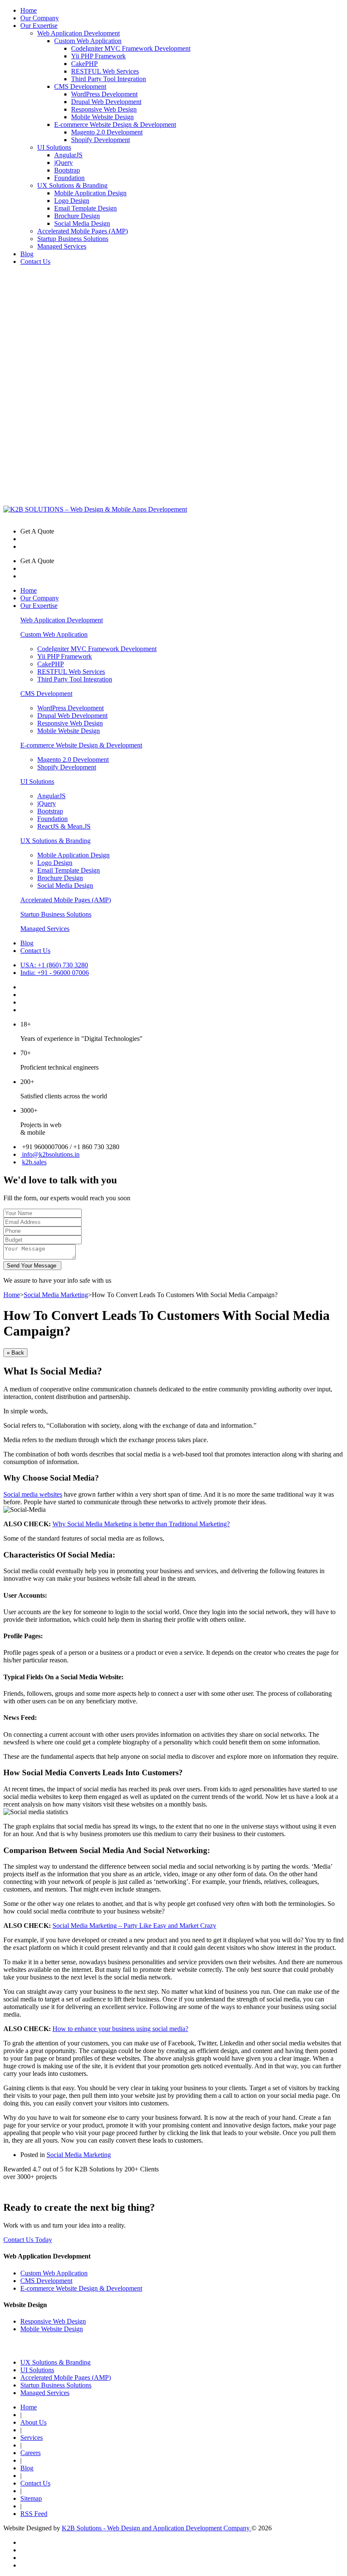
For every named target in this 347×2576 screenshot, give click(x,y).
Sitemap (31, 2498)
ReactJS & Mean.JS (64, 826)
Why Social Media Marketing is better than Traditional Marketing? (141, 1524)
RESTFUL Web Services (105, 71)
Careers (30, 2453)
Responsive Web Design (104, 109)
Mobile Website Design (102, 117)
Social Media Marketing (56, 1295)
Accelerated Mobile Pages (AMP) (83, 231)
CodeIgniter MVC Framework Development (131, 48)
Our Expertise (39, 26)
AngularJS (68, 155)
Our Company (40, 18)
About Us (33, 2422)
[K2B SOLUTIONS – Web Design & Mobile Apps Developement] (95, 509)
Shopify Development (101, 140)
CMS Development (80, 86)
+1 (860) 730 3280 (54, 965)
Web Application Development (78, 33)
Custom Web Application (88, 41)
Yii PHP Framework (98, 56)
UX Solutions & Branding (72, 185)
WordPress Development (104, 94)
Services (32, 2438)
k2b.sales (34, 1162)
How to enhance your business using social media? (120, 2029)
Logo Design (72, 201)
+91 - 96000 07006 (55, 973)
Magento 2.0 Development (107, 132)
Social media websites (33, 1494)
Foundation (69, 178)
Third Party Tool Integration (109, 79)
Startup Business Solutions (73, 239)
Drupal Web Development (106, 102)
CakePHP (84, 64)
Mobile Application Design (90, 193)
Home (29, 10)
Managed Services (62, 246)
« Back (15, 1353)
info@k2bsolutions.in (50, 1154)
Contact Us (35, 261)
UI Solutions (54, 147)
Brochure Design (77, 216)
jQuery (63, 163)
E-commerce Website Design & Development (115, 125)
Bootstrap (67, 170)
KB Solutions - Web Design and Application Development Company (157, 2528)
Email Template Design (85, 208)
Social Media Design (82, 223)
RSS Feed (34, 2514)
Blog (27, 254)
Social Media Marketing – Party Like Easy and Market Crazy (134, 1926)
